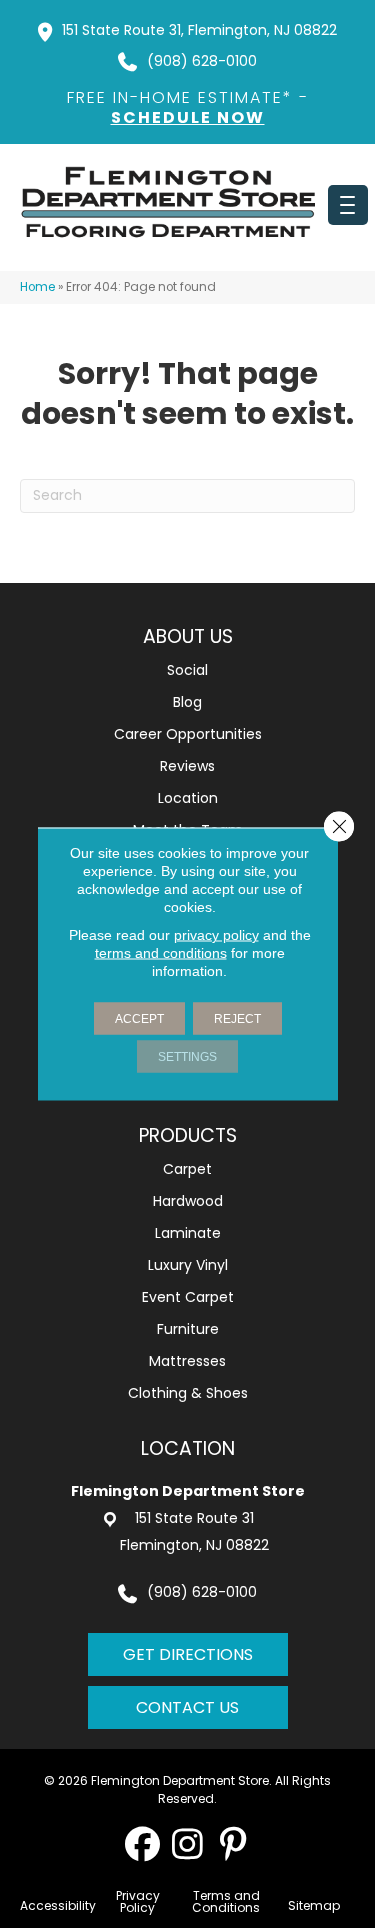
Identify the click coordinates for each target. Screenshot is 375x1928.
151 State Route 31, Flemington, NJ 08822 (199, 30)
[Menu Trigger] (348, 205)
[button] (142, 1843)
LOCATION (188, 1448)
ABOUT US (188, 636)
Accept (139, 1019)
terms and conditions (161, 953)
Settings (187, 1057)
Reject (237, 1019)
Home (37, 287)
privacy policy (216, 935)
